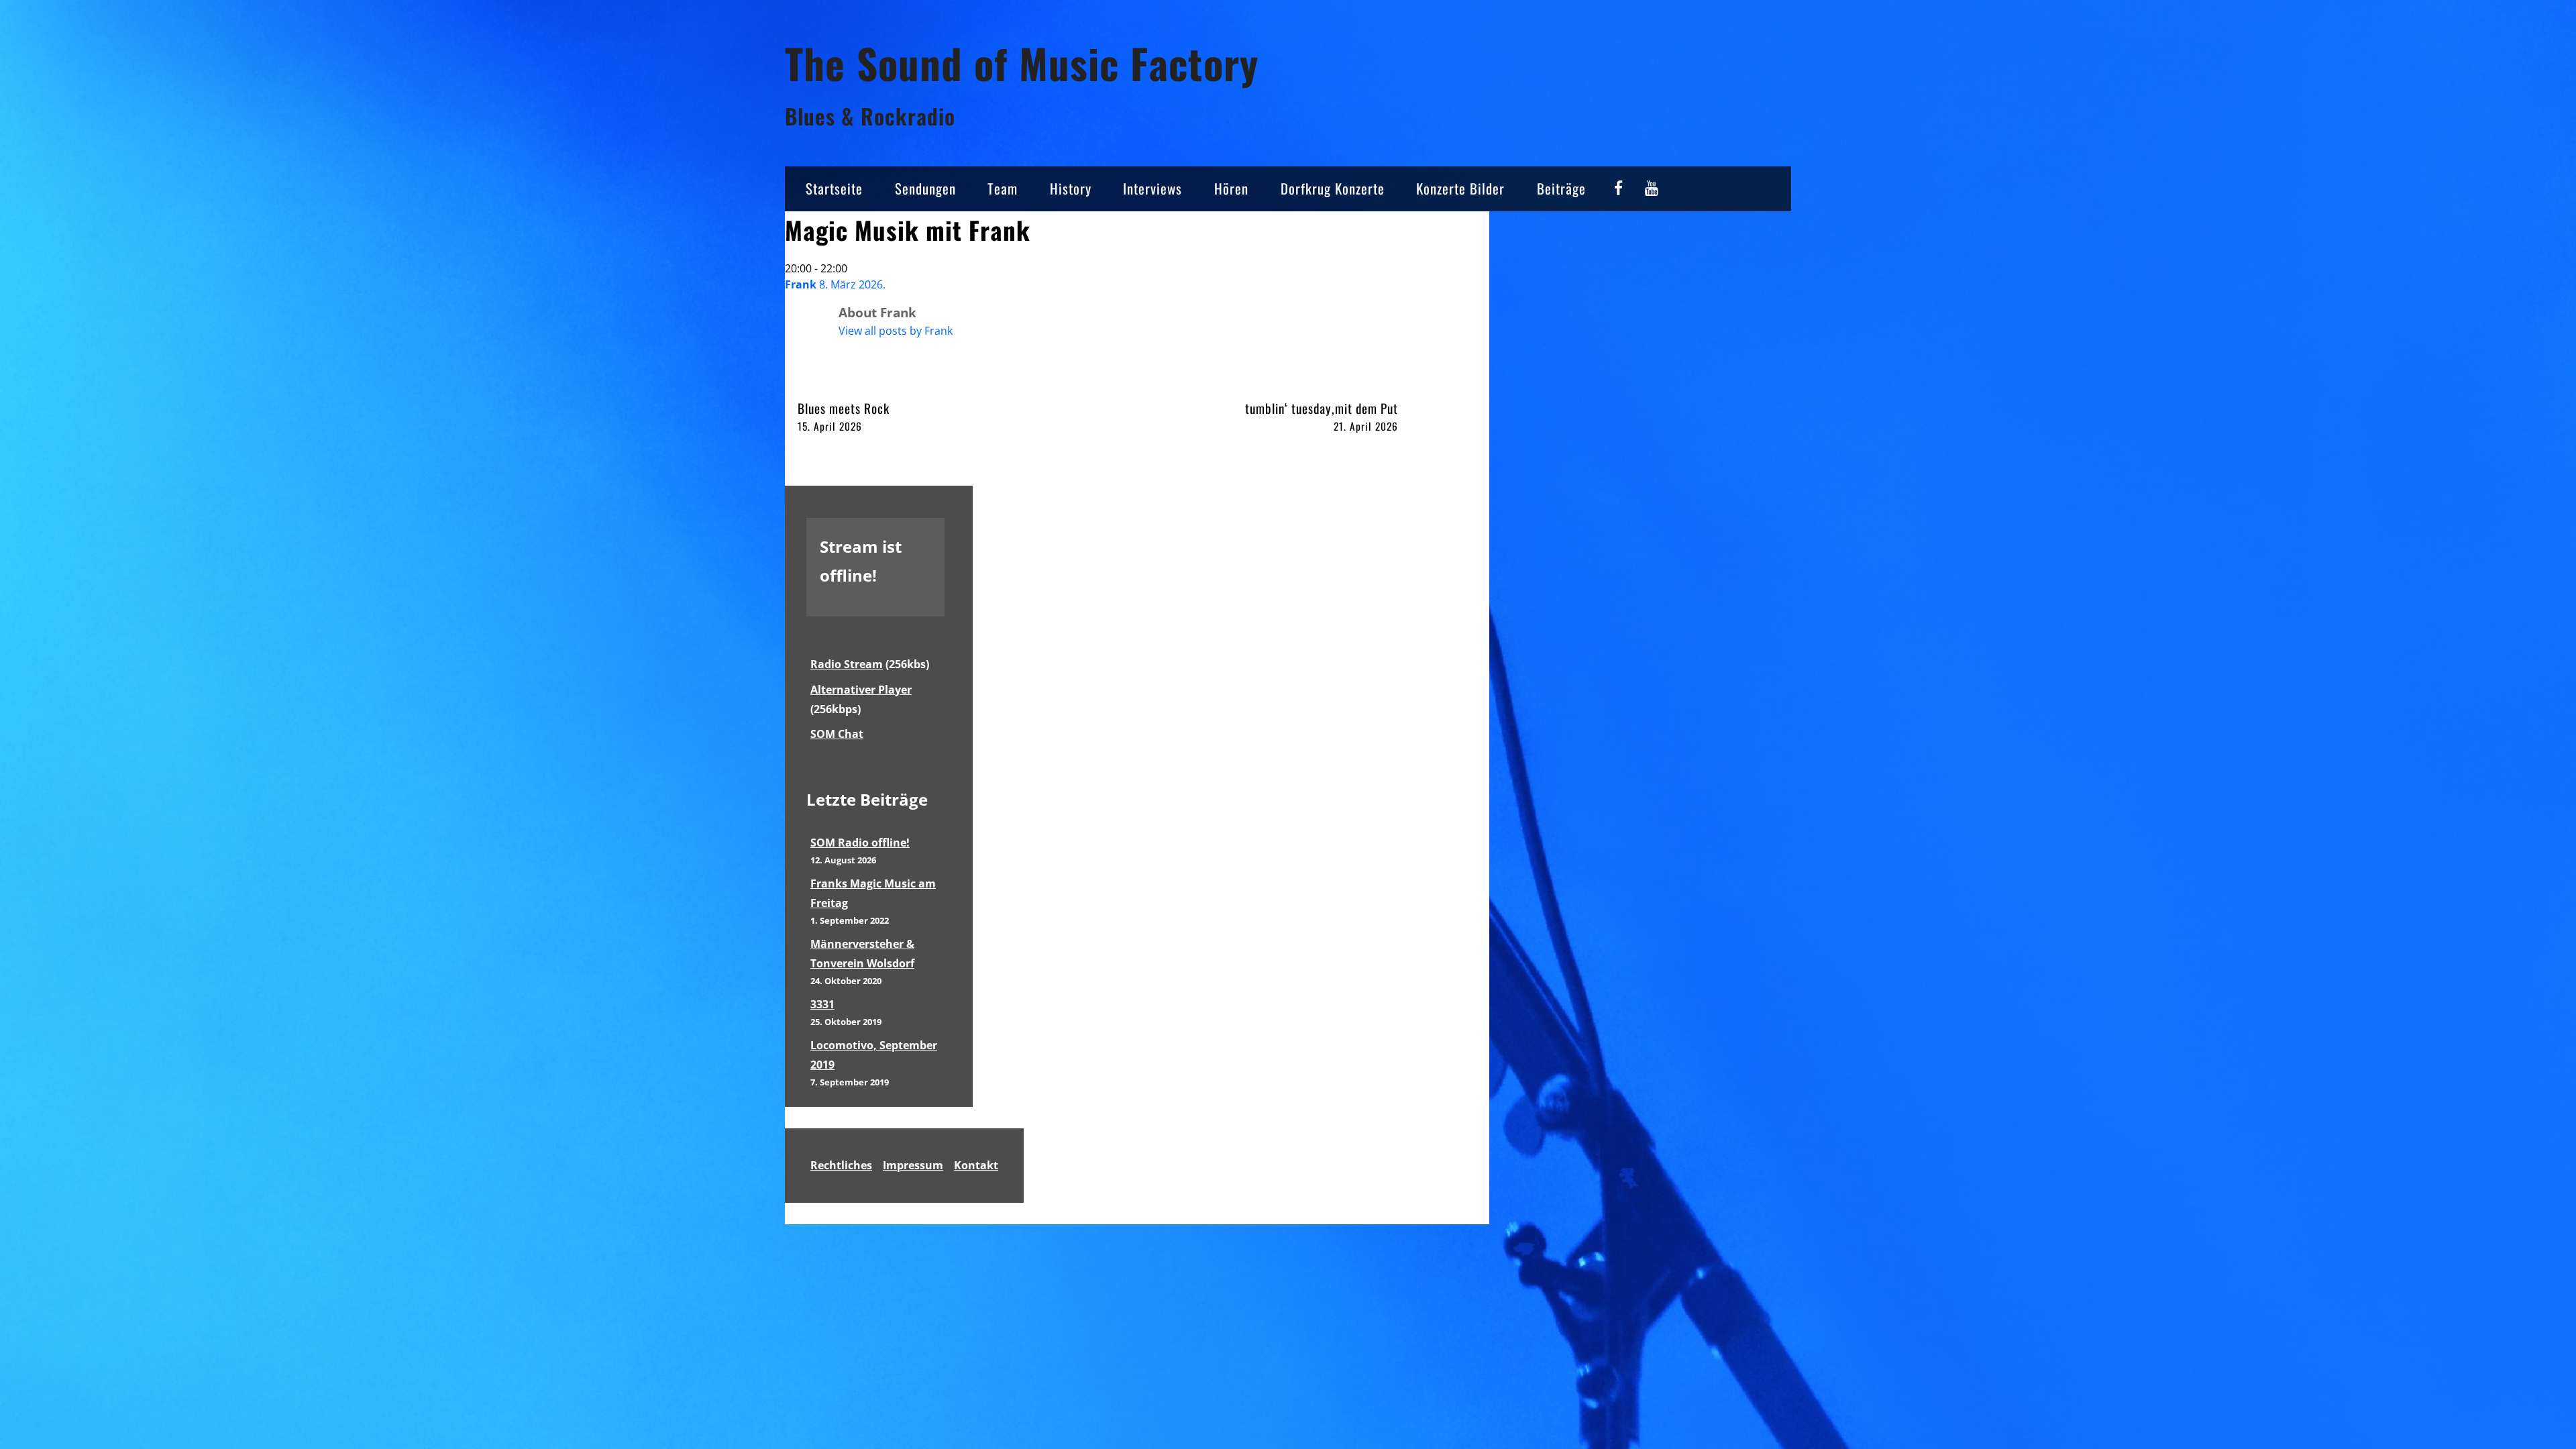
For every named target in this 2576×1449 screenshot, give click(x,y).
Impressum (913, 1165)
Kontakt (976, 1165)
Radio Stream (847, 664)
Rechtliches (841, 1165)
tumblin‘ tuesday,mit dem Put (1322, 416)
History (1071, 188)
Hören (1231, 188)
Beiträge (1561, 188)
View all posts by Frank (896, 331)
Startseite (834, 188)
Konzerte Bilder (1460, 188)
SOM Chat (837, 734)
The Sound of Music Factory (1022, 63)
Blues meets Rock (844, 416)
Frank (801, 284)
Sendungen (925, 188)
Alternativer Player (861, 690)
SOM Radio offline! (860, 843)
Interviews (1152, 188)
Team (1003, 188)
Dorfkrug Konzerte (1333, 188)
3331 (822, 1004)
